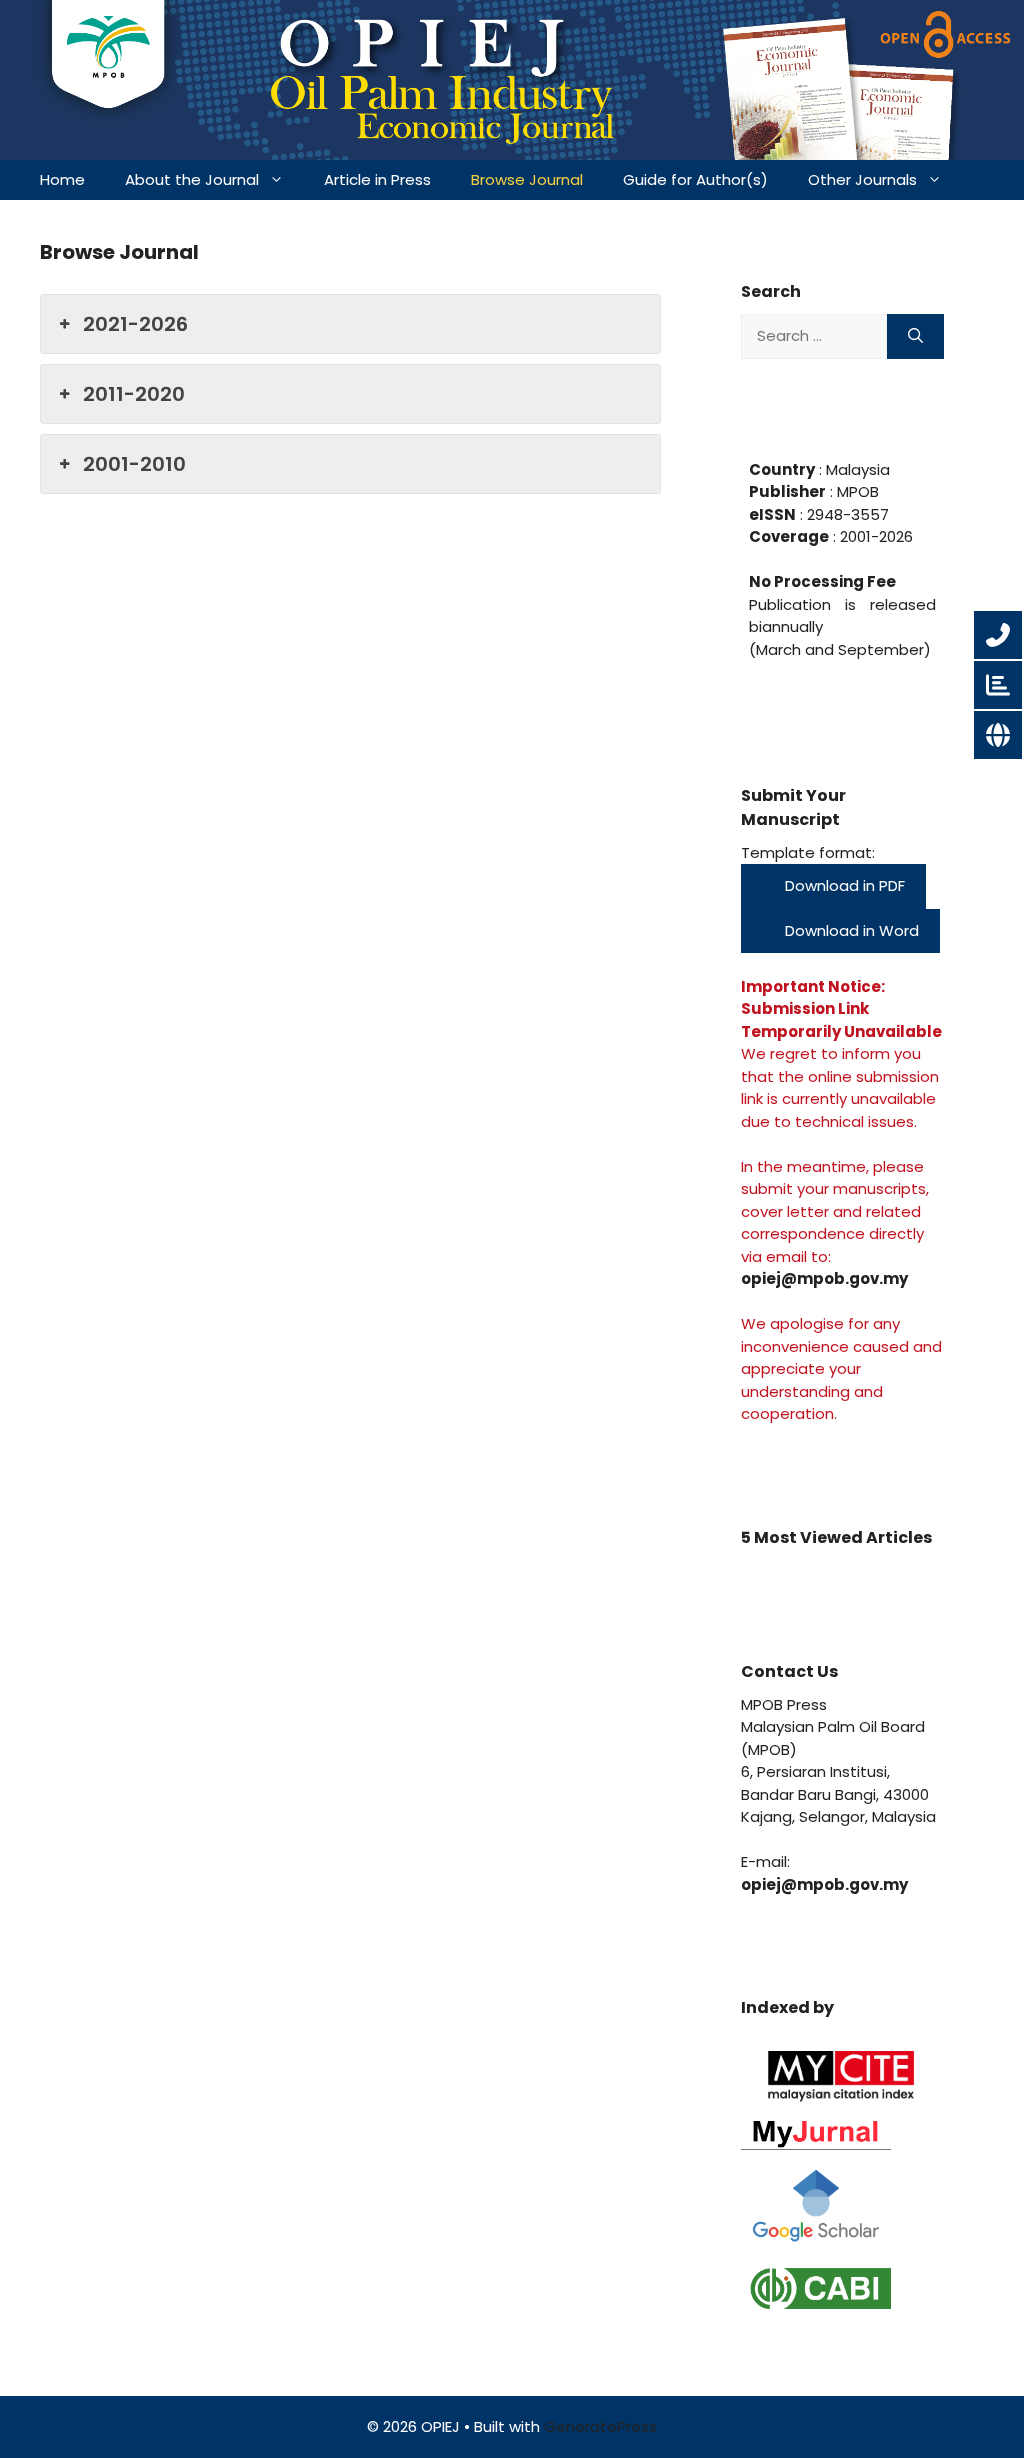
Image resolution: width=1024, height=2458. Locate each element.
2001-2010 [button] (134, 464)
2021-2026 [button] (135, 324)
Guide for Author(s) (695, 179)
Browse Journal (527, 179)
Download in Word (850, 930)
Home (62, 179)
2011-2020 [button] (134, 394)
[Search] (915, 336)
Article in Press (377, 179)
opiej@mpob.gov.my (824, 1278)
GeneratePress (600, 2426)
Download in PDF (843, 885)
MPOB (856, 491)
